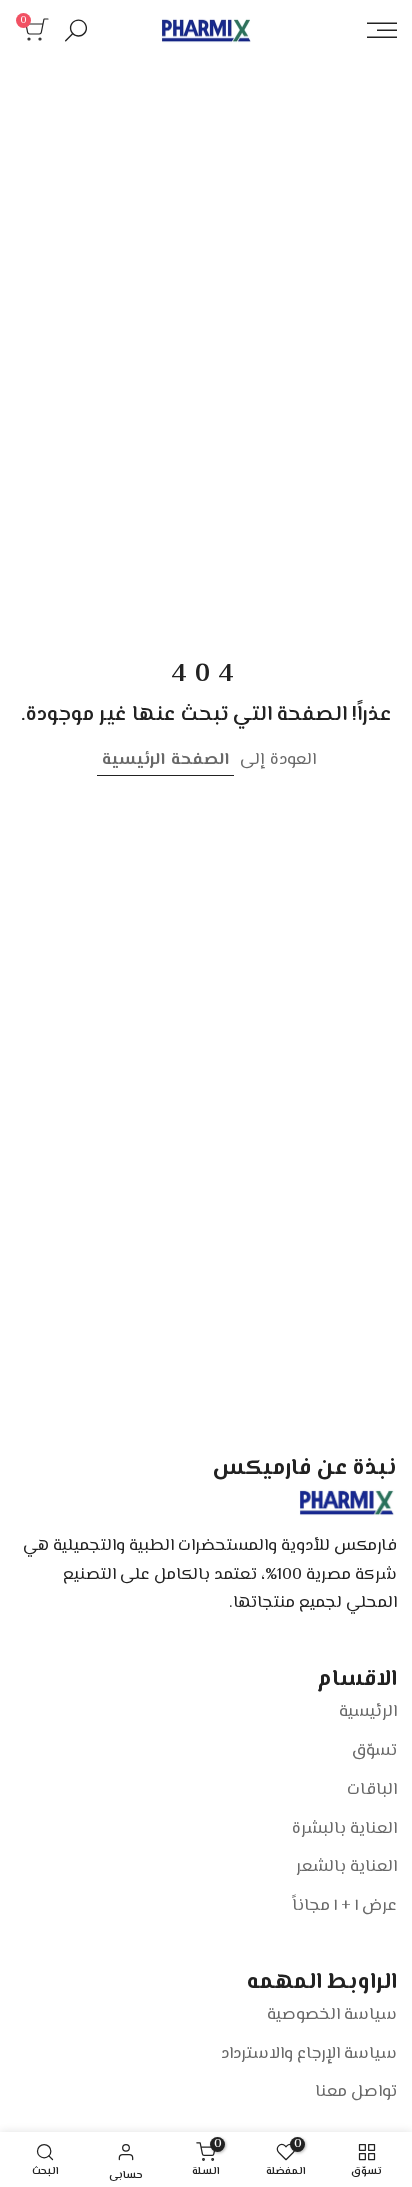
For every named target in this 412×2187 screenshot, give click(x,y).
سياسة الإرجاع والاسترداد (309, 2054)
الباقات (372, 1790)
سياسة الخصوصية (332, 2015)
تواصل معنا (356, 2092)
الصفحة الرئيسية (165, 760)
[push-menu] (382, 30)
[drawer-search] (76, 30)
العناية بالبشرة (344, 1829)
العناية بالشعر (346, 1867)
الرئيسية (368, 1712)
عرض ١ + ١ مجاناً (344, 1906)
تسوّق (374, 1751)
